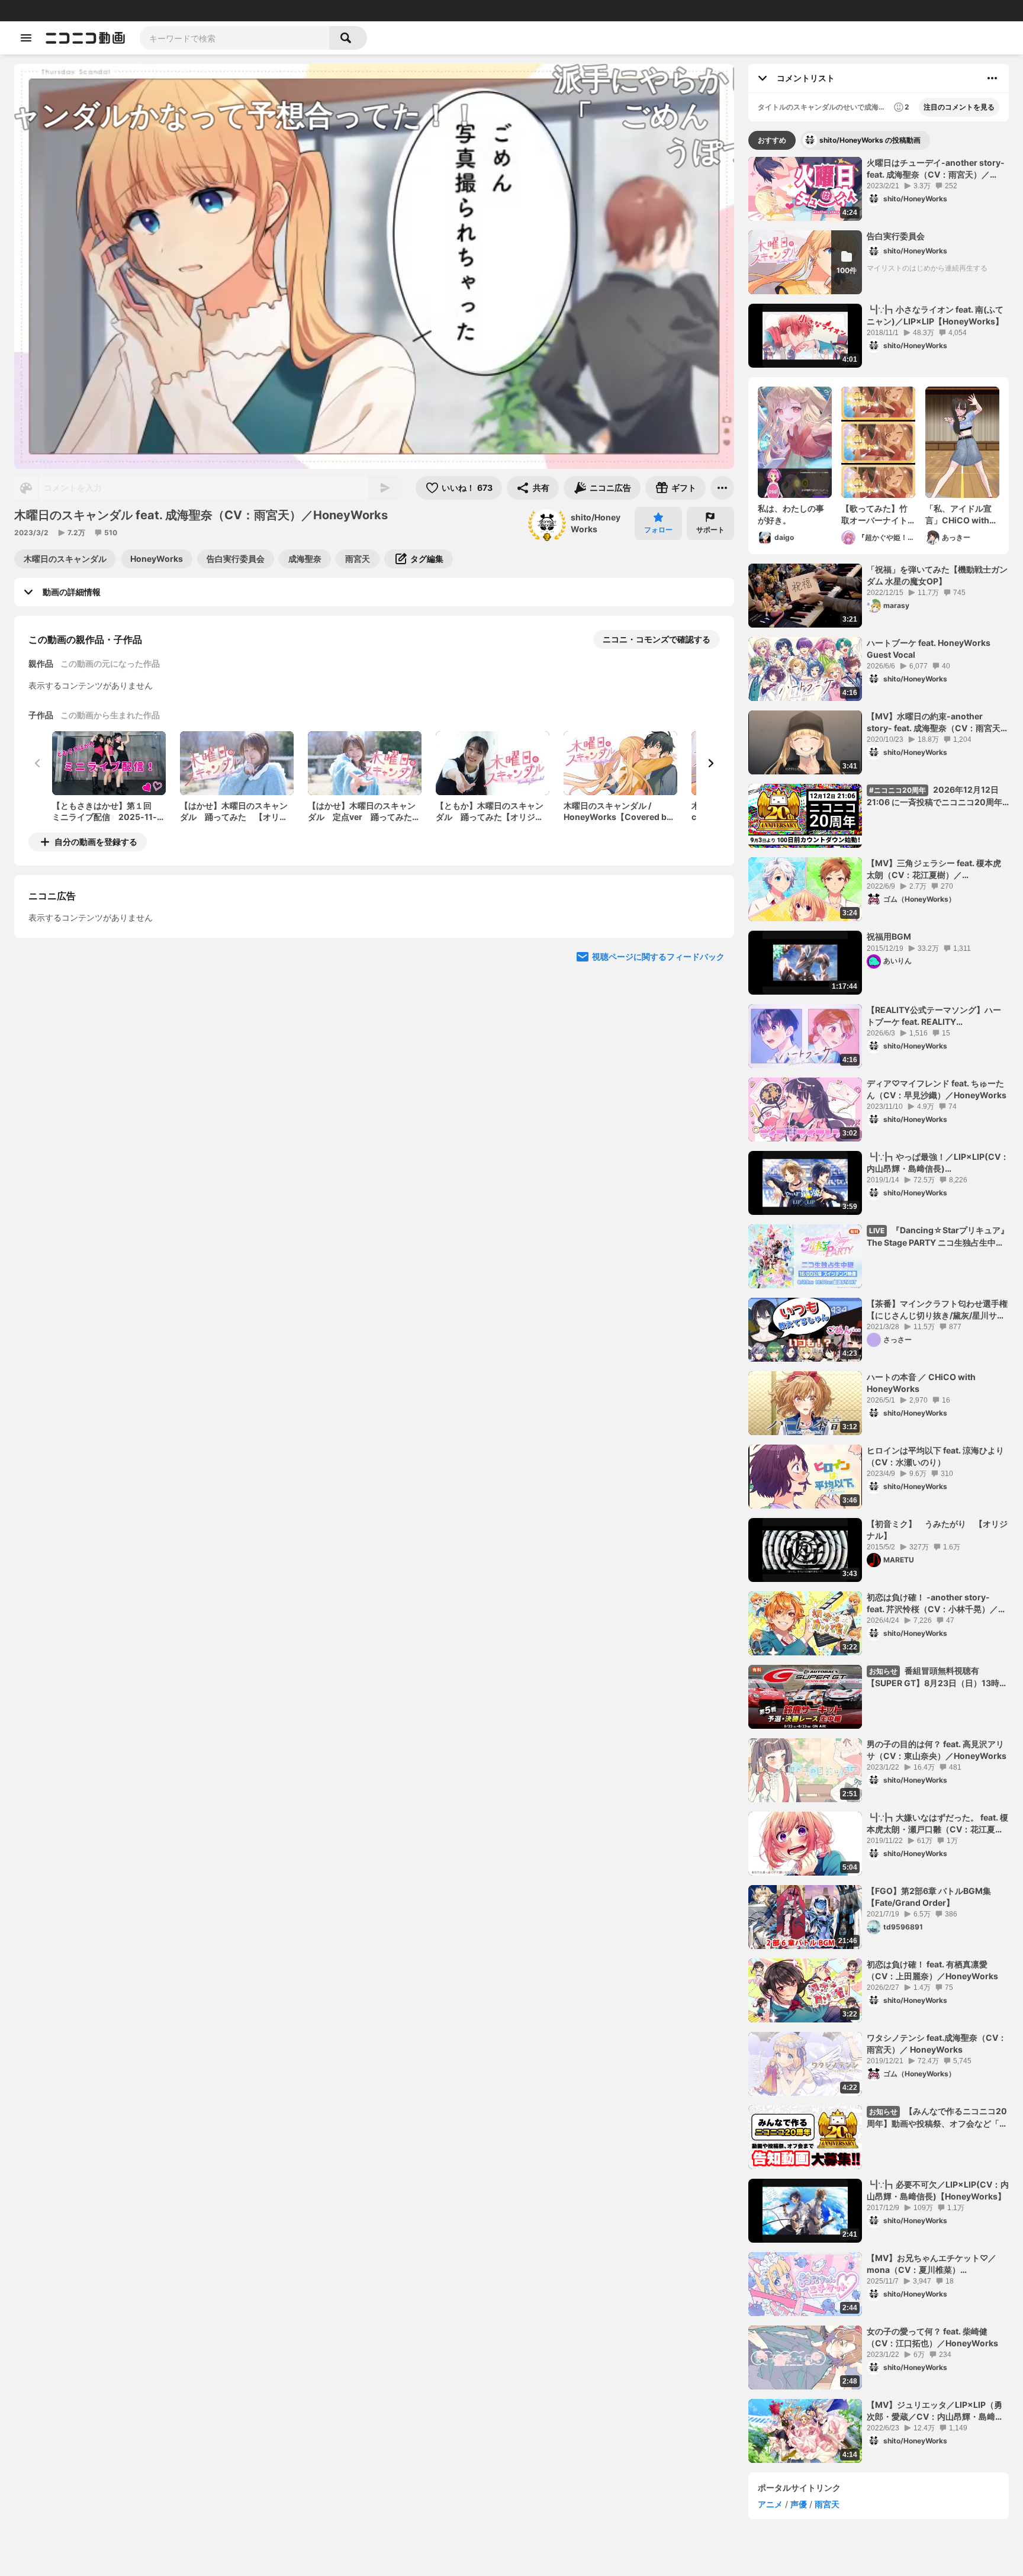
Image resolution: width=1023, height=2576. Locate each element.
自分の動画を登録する (96, 842)
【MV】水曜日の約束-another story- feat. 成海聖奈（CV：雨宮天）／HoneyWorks (938, 722)
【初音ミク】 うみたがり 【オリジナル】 (937, 1530)
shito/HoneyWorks (596, 523)
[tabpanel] (879, 1310)
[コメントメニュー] (992, 78)
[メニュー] (722, 488)
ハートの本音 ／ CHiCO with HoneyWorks (921, 1383)
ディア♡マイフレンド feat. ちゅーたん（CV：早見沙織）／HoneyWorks (937, 1089)
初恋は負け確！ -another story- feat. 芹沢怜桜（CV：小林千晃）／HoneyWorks (932, 1603)
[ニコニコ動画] (85, 38)
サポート (710, 530)
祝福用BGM (889, 936)
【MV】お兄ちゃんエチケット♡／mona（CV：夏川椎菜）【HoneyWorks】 (932, 2264)
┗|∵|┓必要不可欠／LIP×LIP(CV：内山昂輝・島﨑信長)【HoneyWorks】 (938, 2190)
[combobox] (234, 38)
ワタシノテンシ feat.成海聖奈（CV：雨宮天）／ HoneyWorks (937, 2043)
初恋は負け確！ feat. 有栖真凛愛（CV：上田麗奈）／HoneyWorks (932, 1970)
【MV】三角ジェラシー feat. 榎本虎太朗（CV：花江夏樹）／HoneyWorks (934, 869)
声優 (799, 2504)
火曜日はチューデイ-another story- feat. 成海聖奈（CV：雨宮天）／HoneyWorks (936, 169)
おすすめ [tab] (772, 140)
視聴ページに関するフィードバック (658, 1065)
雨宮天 (827, 2504)
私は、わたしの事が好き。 (791, 514)
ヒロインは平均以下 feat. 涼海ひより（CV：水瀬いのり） (935, 1456)
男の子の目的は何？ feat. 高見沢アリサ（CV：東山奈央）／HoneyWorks (937, 1750)
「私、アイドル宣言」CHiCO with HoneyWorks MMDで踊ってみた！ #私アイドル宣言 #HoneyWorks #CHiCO (962, 514)
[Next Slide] (710, 763)
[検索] (348, 38)
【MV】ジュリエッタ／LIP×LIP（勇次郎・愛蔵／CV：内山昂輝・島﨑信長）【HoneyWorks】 (935, 2411)
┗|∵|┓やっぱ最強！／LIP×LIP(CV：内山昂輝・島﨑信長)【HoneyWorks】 (938, 1163)
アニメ (770, 2504)
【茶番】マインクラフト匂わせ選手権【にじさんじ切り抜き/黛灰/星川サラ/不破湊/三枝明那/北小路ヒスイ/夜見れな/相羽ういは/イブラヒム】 (937, 1310)
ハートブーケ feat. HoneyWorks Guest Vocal (929, 649)
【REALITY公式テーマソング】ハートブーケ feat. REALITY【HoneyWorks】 (934, 1016)
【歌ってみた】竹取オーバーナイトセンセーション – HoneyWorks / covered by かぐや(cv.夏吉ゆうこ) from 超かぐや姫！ (877, 514)
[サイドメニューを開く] (26, 38)
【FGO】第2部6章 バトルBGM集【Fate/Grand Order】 (929, 1897)
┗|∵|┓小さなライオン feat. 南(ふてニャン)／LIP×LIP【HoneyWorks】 (935, 315)
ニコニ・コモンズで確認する (657, 639)
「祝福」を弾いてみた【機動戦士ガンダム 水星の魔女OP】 (937, 575)
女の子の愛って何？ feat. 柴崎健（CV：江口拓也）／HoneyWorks (932, 2337)
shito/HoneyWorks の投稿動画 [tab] (870, 140)
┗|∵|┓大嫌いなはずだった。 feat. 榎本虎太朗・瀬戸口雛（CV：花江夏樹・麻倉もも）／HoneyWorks (937, 1824)
